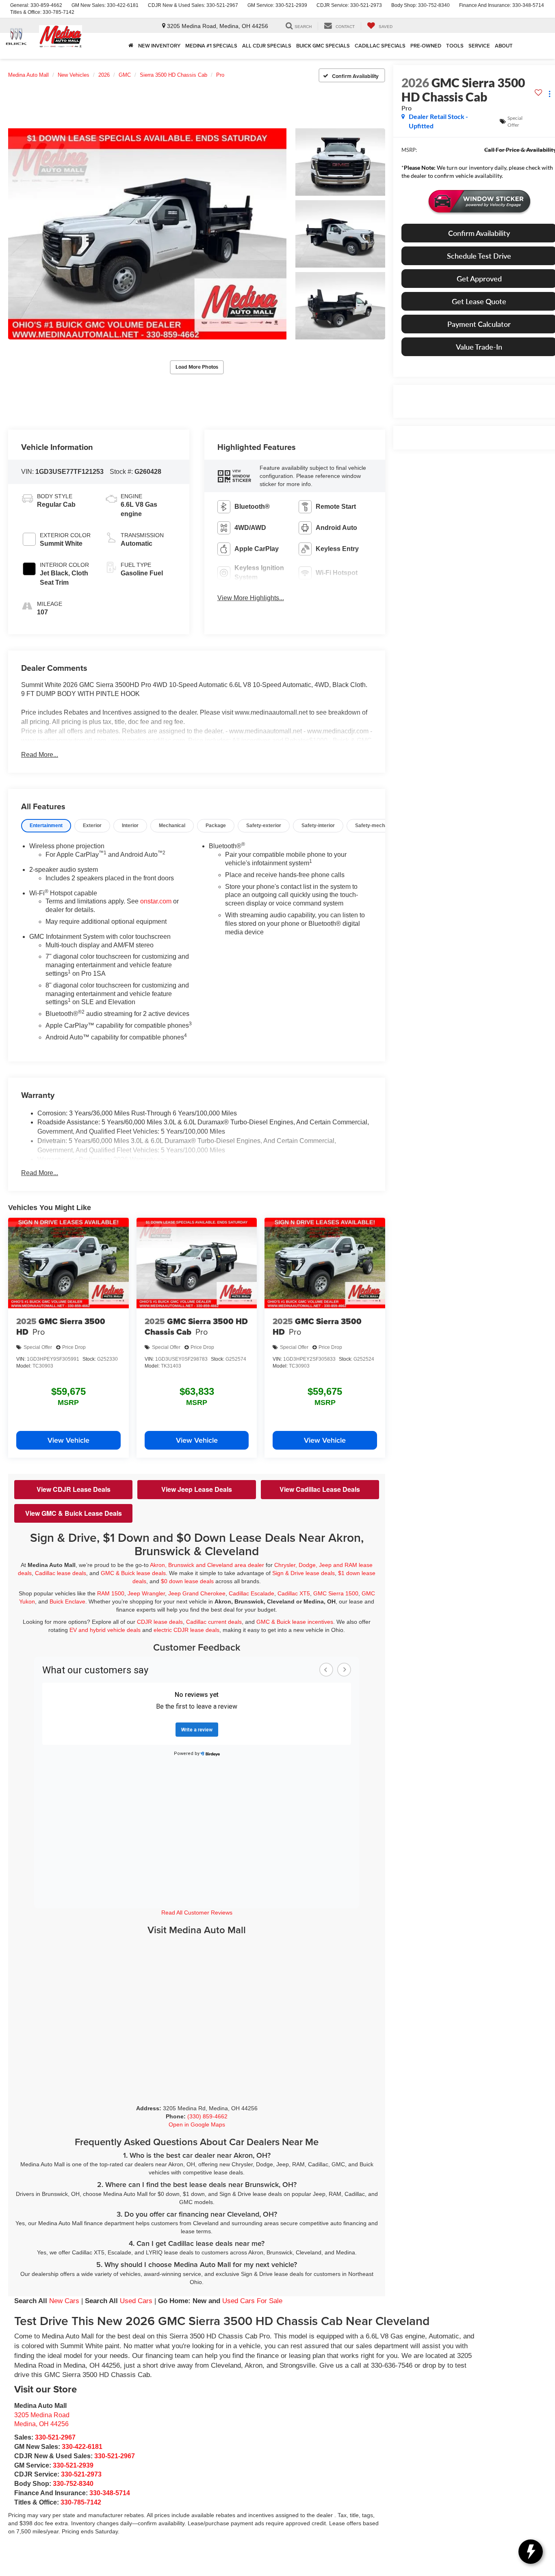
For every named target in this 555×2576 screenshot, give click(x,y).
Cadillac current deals (214, 1622)
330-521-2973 (81, 2474)
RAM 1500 (111, 1593)
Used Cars (136, 2301)
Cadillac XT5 (294, 1593)
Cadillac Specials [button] (380, 46)
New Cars (64, 2301)
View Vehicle (68, 1440)
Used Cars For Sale (252, 2301)
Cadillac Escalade (251, 1593)
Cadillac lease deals (61, 1573)
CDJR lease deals (160, 1622)
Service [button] (479, 46)
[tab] (46, 826)
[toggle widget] (531, 2552)
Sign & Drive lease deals (304, 1573)
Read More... (40, 755)
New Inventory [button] (159, 46)
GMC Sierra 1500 (336, 1593)
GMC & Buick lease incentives (295, 1622)
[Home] (131, 46)
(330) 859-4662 (207, 2116)
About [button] (504, 46)
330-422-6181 (82, 2447)
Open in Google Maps (197, 2124)
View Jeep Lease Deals (197, 1489)
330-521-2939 (73, 2465)
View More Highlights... (251, 598)
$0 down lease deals (187, 1581)
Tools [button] (455, 46)
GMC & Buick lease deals (133, 1573)
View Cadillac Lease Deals (320, 1489)
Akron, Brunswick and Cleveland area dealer (207, 1565)
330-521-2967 (55, 2437)
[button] (147, 234)
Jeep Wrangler (146, 1593)
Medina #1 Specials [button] (211, 46)
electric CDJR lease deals (186, 1630)
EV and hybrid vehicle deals (105, 1630)
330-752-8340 (73, 2484)
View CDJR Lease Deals (74, 1489)
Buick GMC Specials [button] (323, 46)
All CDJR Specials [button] (267, 46)
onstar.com (156, 901)
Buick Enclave (67, 1601)
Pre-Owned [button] (426, 46)
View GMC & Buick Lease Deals (74, 1513)
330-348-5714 (110, 2493)
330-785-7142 (81, 2502)
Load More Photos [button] (197, 367)
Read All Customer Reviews (197, 1913)
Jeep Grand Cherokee (197, 1593)
